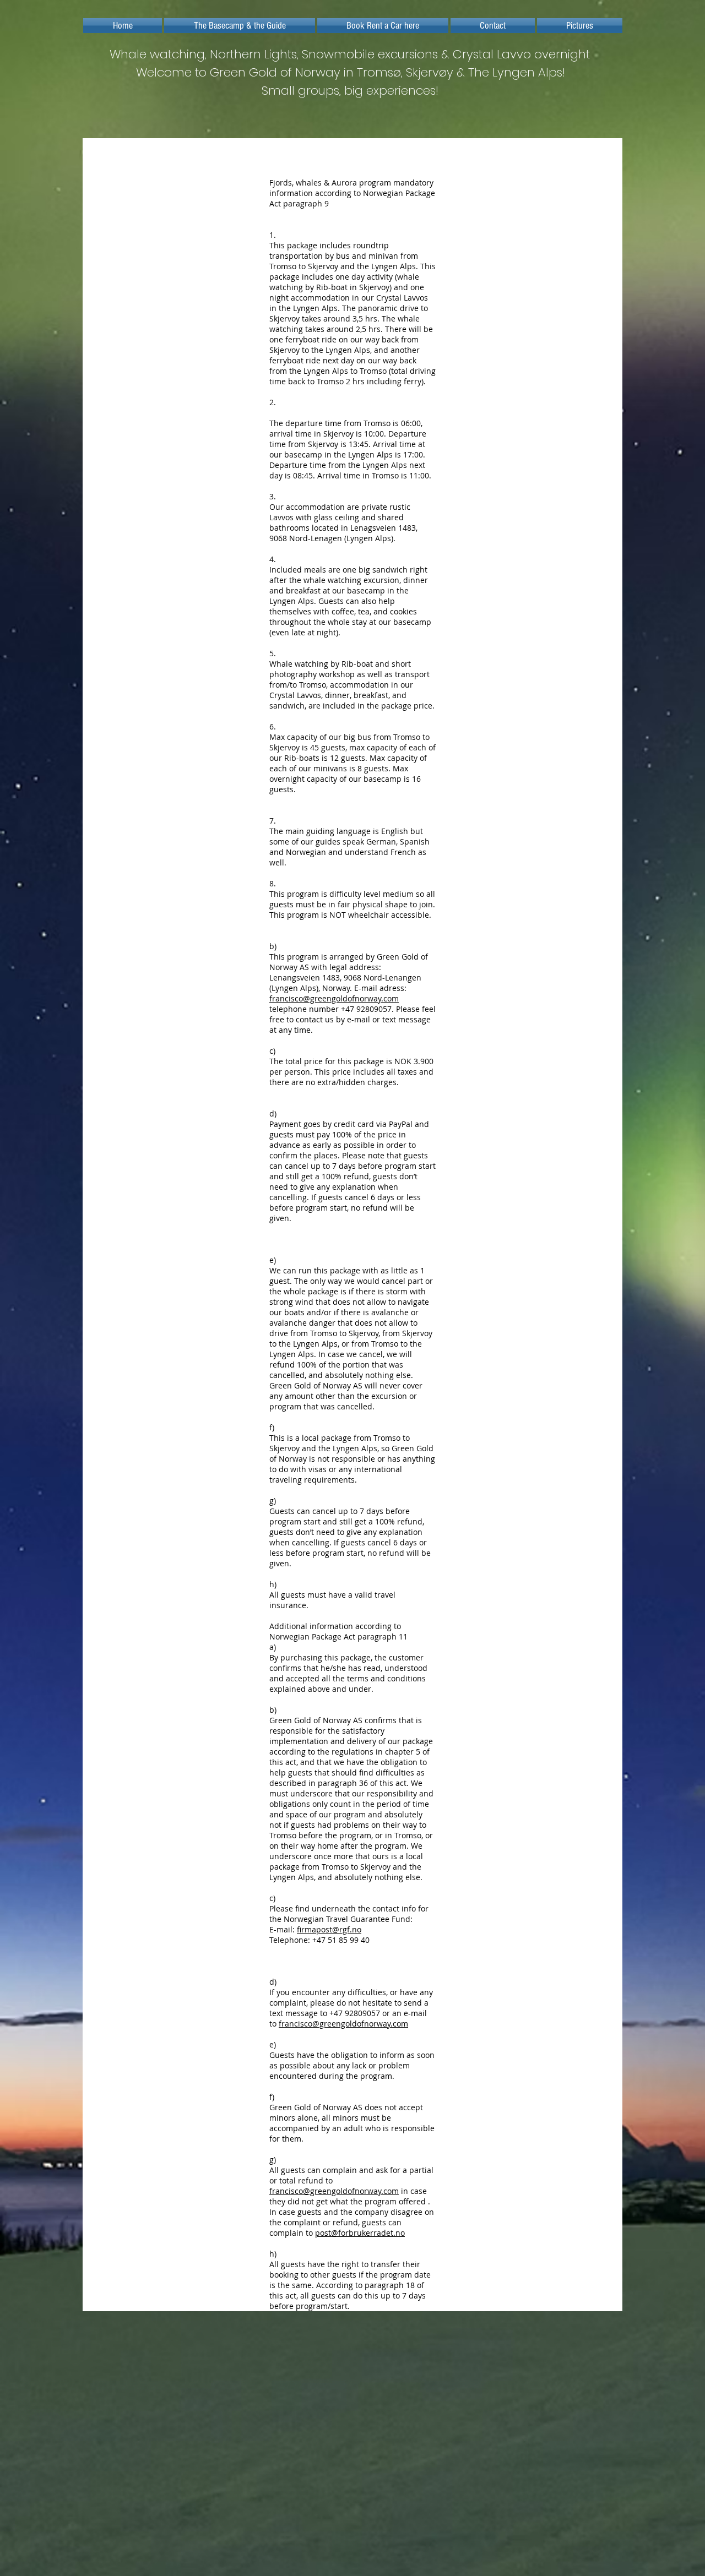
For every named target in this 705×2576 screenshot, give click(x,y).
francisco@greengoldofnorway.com (334, 998)
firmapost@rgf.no (329, 1929)
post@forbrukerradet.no (360, 2233)
